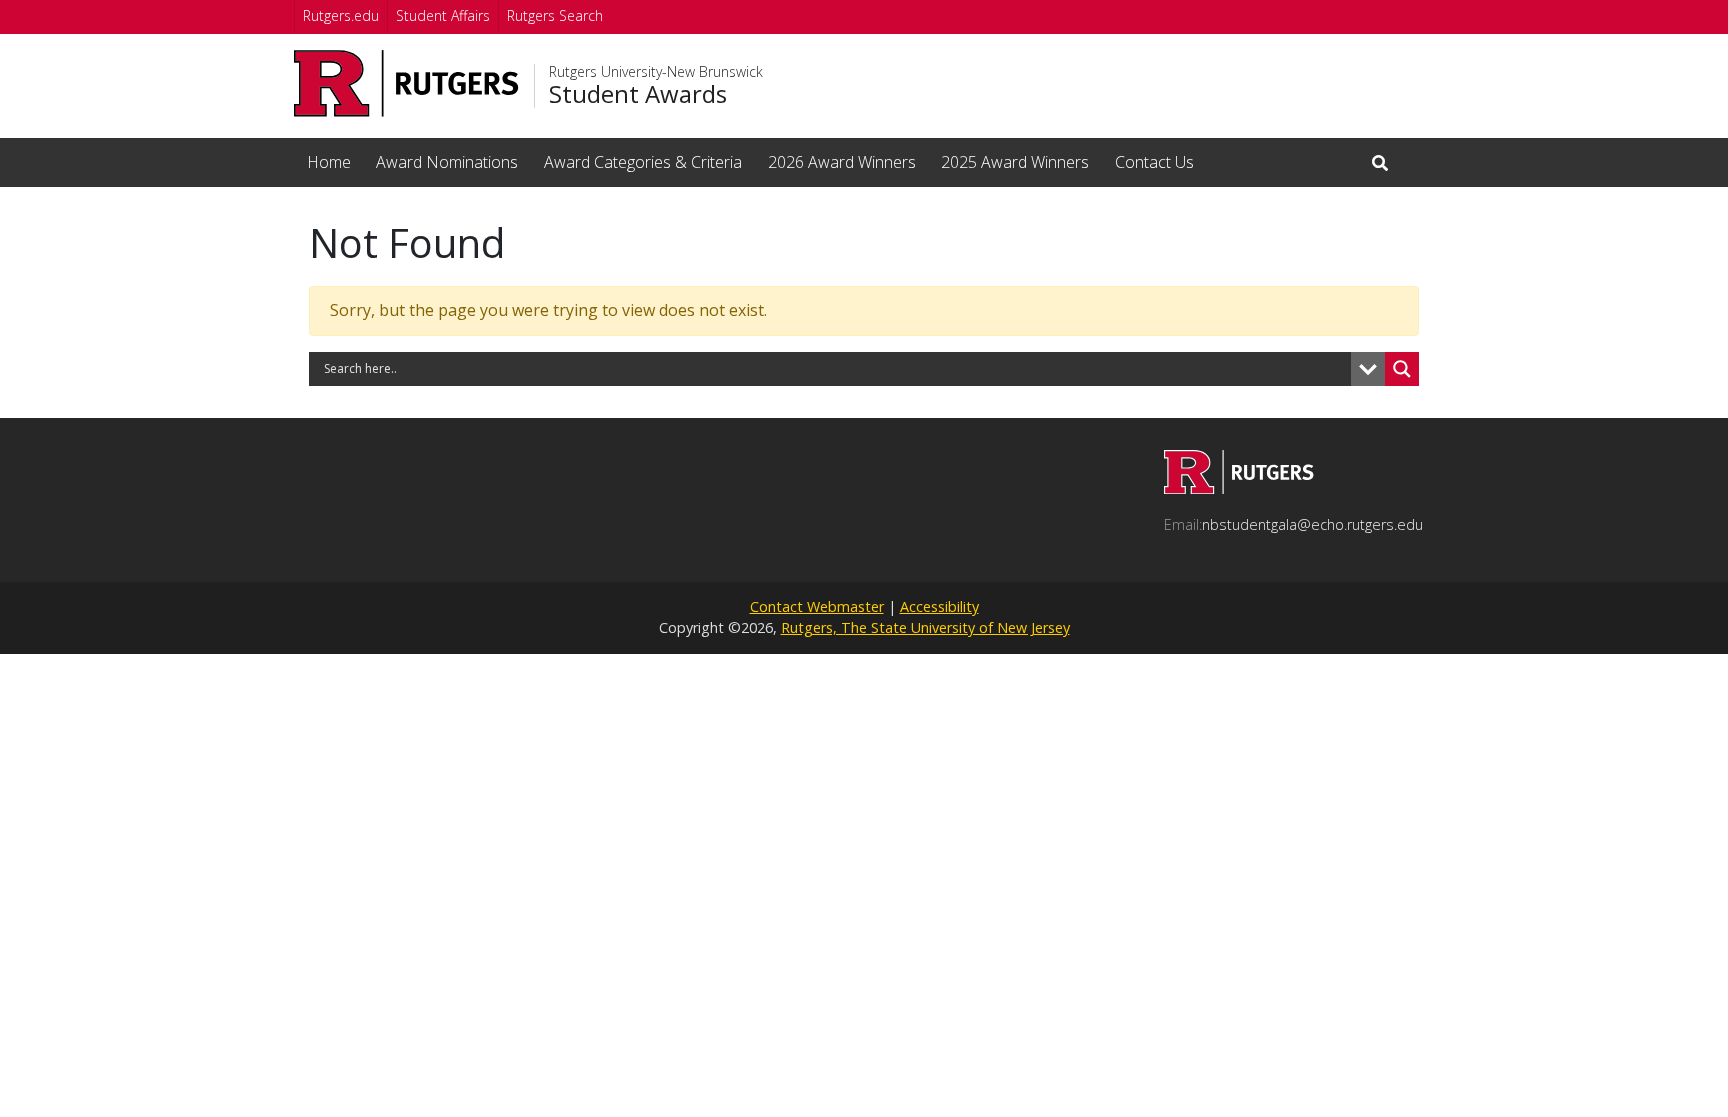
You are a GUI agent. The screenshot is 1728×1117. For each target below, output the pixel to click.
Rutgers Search (555, 15)
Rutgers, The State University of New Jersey (925, 627)
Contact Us (1154, 162)
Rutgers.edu (341, 15)
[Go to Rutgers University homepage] (406, 83)
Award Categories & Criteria (643, 162)
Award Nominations (447, 162)
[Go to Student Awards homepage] (1239, 488)
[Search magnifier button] (1402, 369)
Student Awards (638, 94)
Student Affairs (443, 15)
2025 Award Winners (1015, 162)
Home (329, 162)
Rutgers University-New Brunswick (656, 72)
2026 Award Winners (842, 162)
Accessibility (939, 606)
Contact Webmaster (817, 606)
